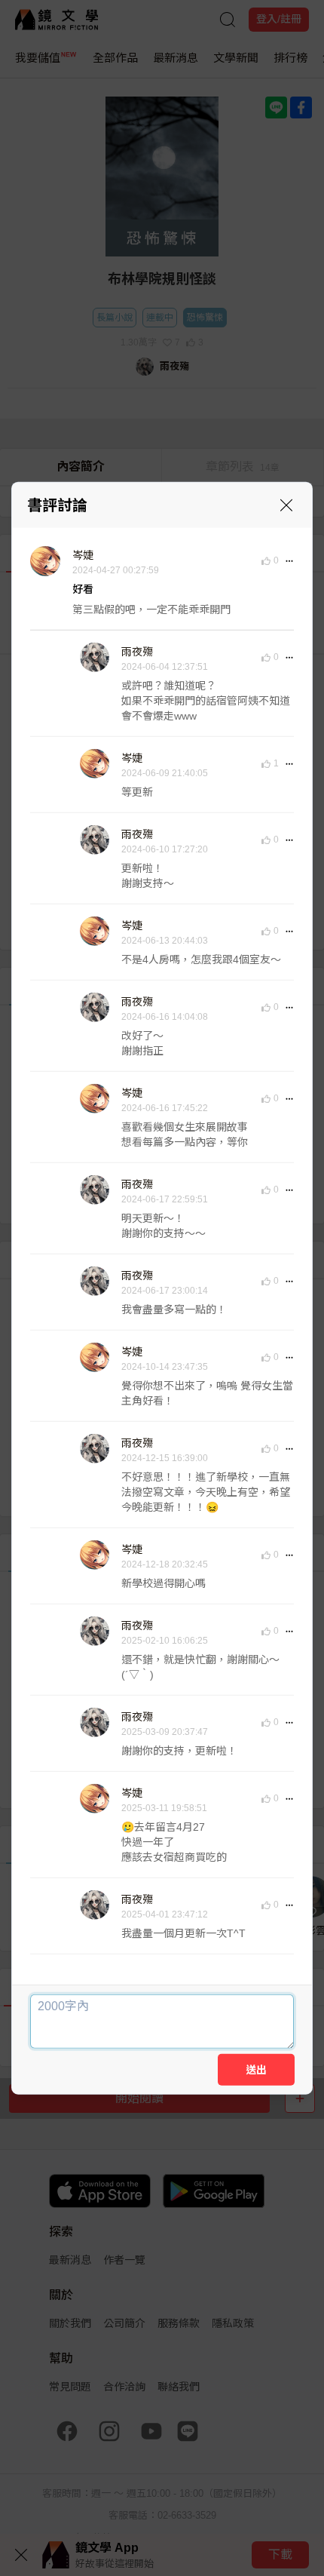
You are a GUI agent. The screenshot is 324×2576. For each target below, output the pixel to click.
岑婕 (83, 554)
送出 (256, 2070)
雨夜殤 (137, 652)
